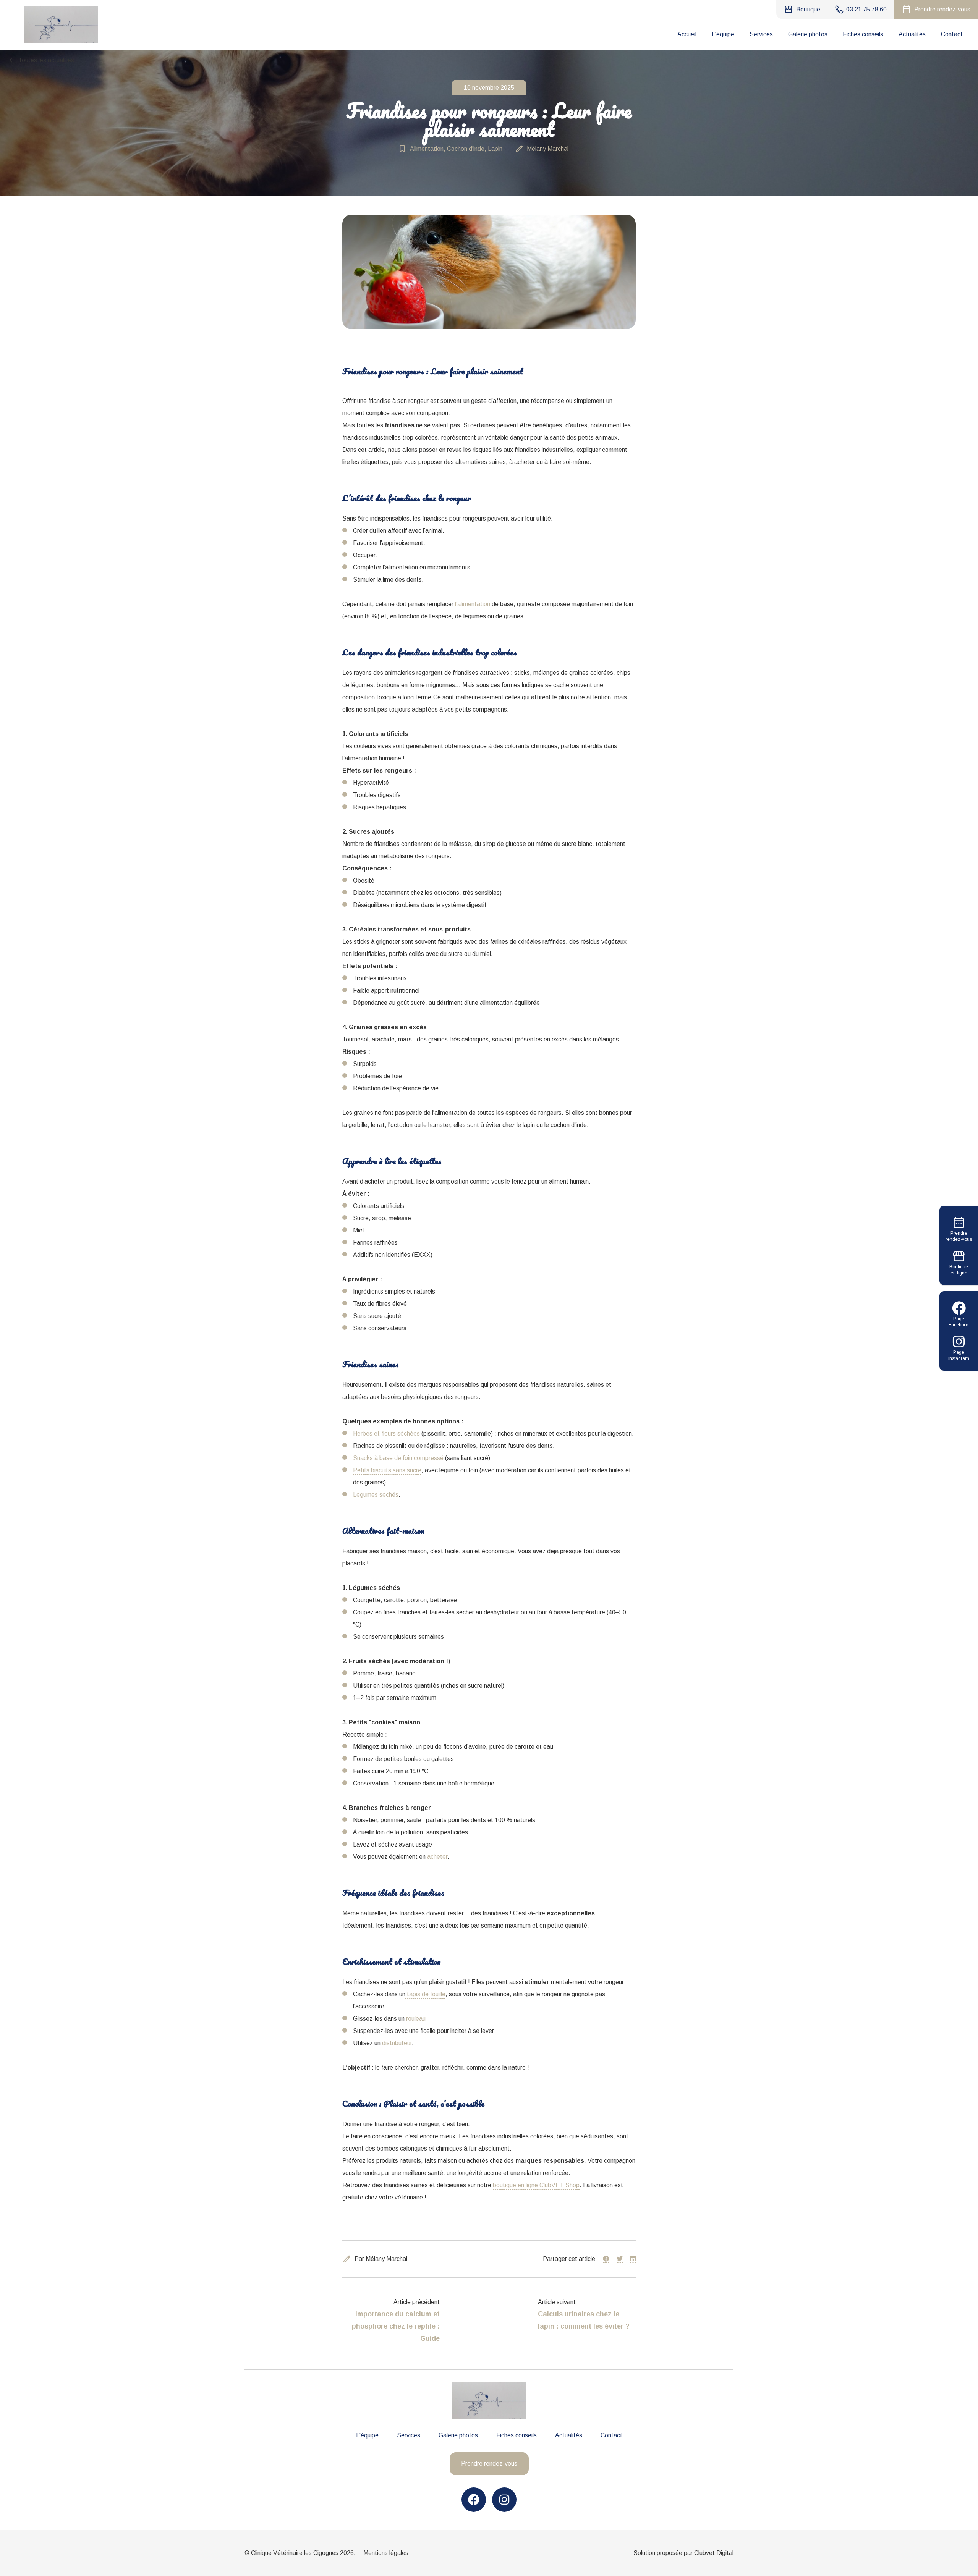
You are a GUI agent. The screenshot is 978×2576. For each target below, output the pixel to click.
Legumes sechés (376, 1495)
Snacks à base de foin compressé (398, 1458)
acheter (437, 1857)
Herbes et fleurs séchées (386, 1434)
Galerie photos (808, 34)
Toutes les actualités (40, 60)
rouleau (416, 2019)
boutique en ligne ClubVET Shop (536, 2185)
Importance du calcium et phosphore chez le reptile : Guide (396, 2326)
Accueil (687, 34)
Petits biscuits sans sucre (387, 1470)
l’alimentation (473, 604)
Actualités (912, 34)
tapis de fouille (425, 1994)
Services (761, 34)
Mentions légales (386, 2553)
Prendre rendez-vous (489, 2464)
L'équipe (723, 34)
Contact (952, 34)
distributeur (397, 2043)
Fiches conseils (863, 34)
